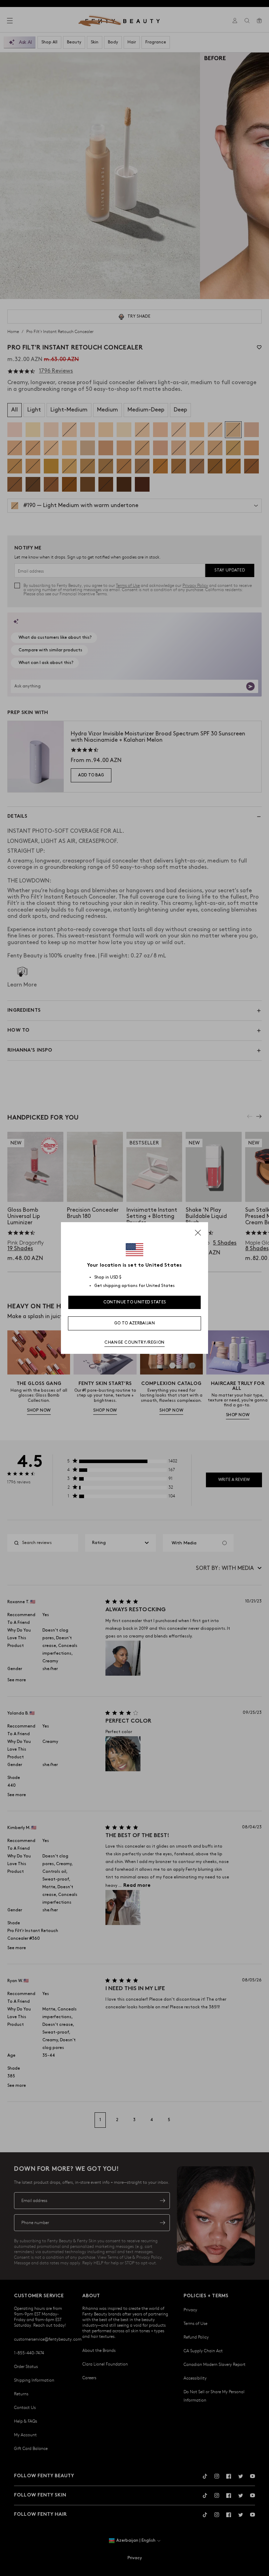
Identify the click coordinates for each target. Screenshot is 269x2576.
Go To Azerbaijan (134, 1323)
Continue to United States (135, 1302)
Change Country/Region (134, 1342)
